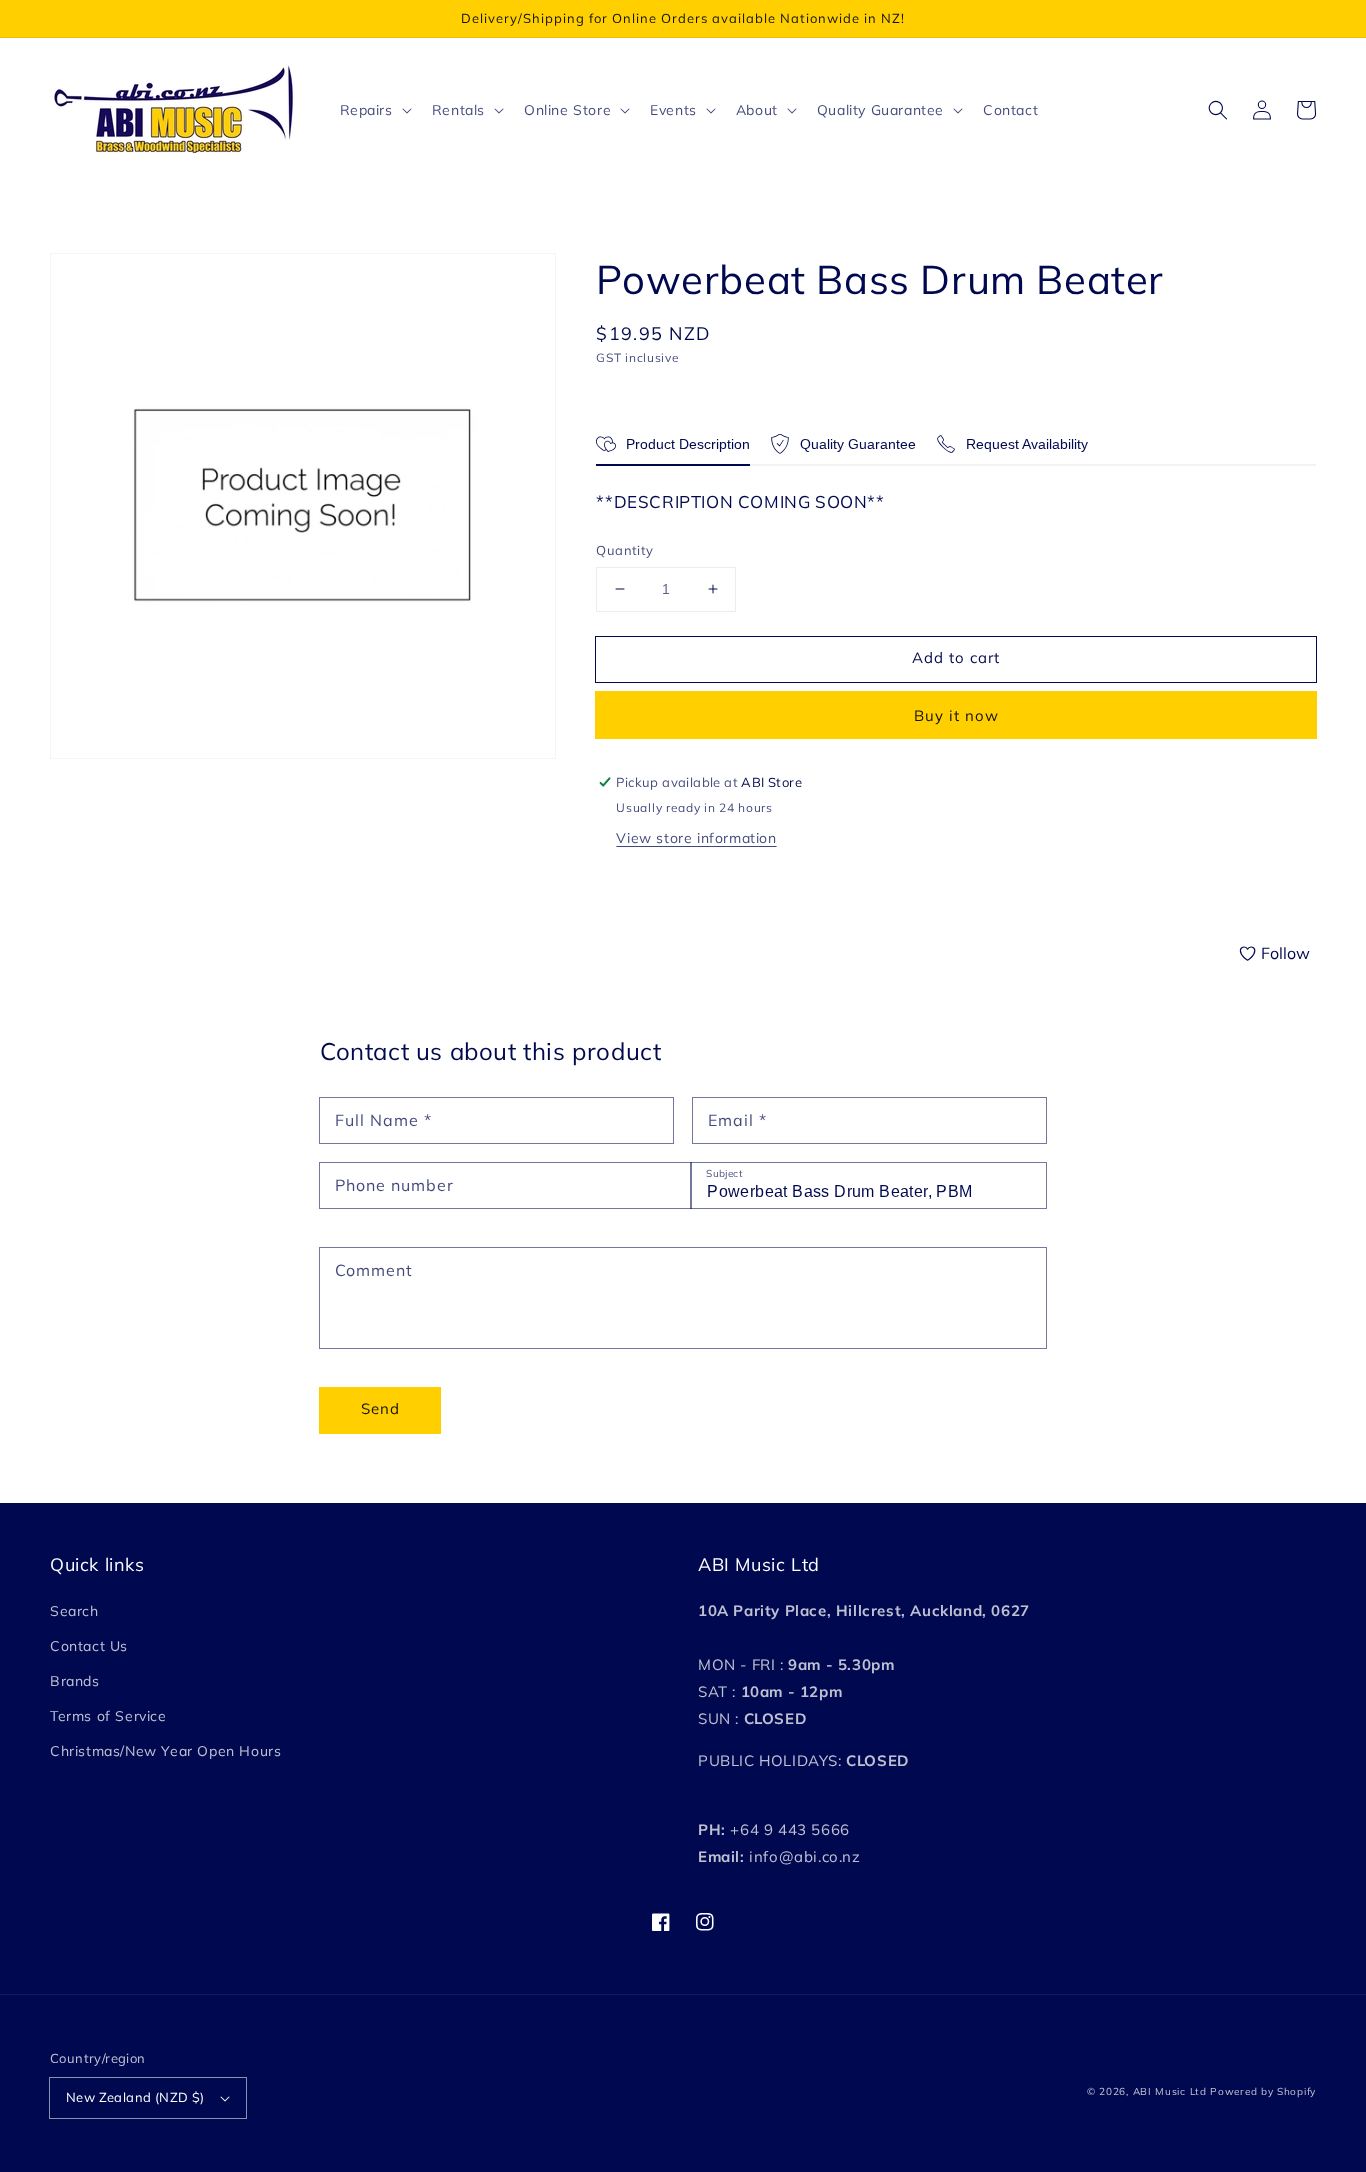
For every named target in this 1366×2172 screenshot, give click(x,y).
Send (380, 1408)
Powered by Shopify (1263, 2091)
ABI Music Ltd (1170, 2091)
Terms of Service (108, 1716)
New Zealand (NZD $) (135, 2097)
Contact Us (89, 1646)
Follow (1285, 953)
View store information (696, 838)
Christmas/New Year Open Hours (165, 1751)
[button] (1218, 110)
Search (74, 1611)
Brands (75, 1681)
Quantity (624, 550)
